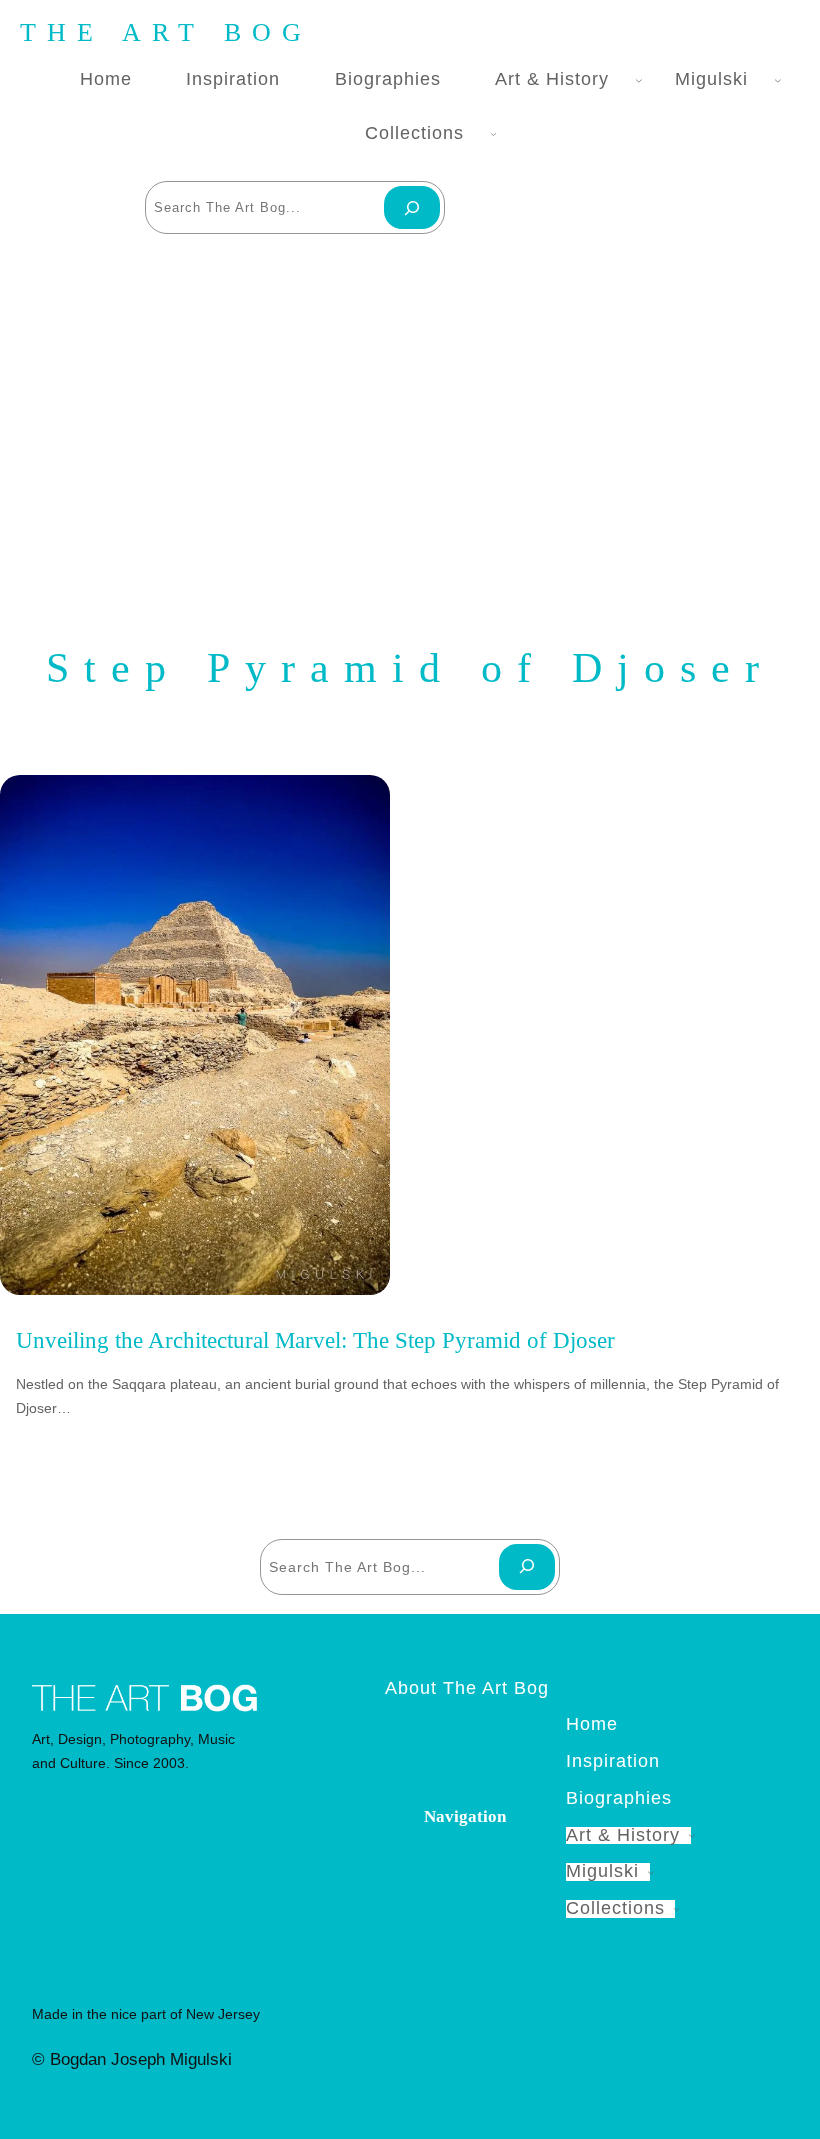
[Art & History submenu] (635, 80)
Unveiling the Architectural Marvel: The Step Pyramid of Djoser (315, 1340)
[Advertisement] (410, 428)
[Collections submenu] (489, 134)
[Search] (412, 207)
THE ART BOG (166, 32)
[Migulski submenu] (774, 80)
